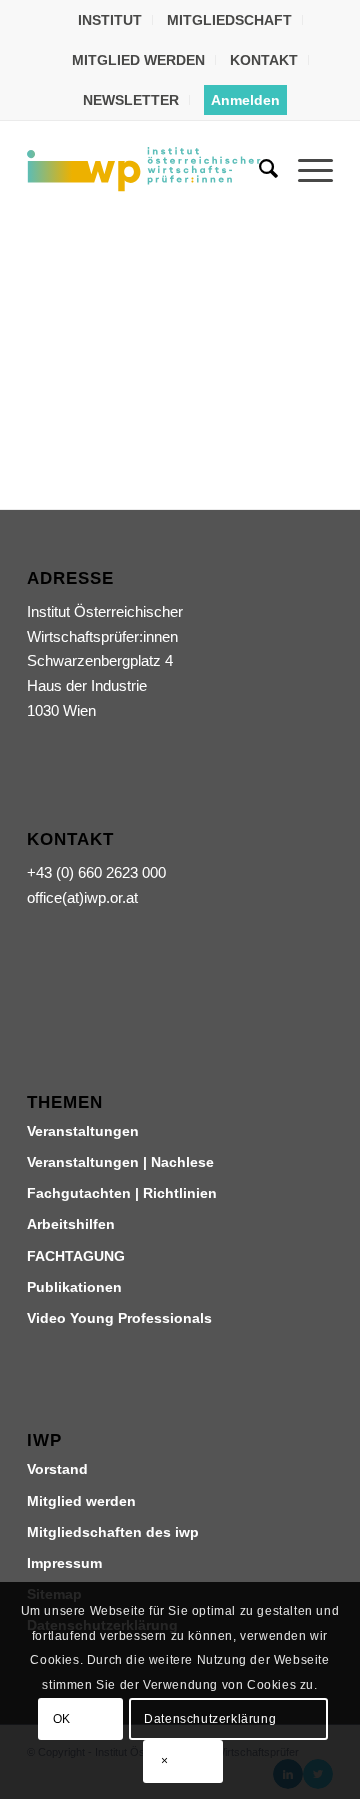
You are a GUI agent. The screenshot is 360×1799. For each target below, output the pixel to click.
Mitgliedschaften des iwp (113, 1532)
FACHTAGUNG (76, 1256)
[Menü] (305, 169)
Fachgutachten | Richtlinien (122, 1193)
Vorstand (57, 1469)
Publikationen (74, 1287)
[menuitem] (110, 20)
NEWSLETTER (131, 100)
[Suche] (258, 169)
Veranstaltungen (83, 1131)
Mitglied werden (81, 1501)
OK (62, 1719)
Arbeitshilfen (71, 1224)
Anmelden (245, 100)
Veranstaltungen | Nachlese (120, 1162)
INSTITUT (110, 20)
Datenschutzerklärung (210, 1719)
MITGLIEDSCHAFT (229, 20)
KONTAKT (264, 60)
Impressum (64, 1563)
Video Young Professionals (119, 1318)
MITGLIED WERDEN (138, 60)
